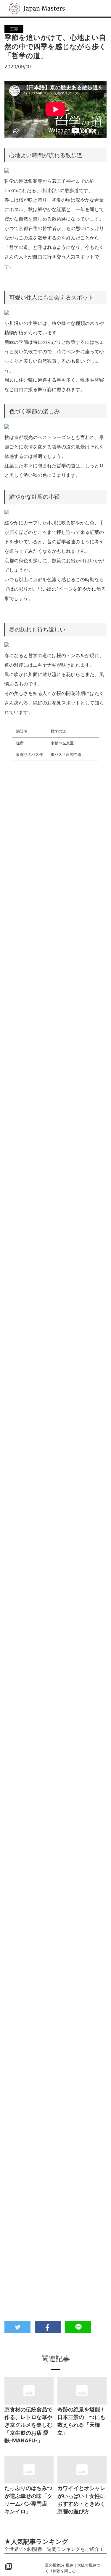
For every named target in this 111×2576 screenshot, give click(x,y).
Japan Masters (25, 3)
